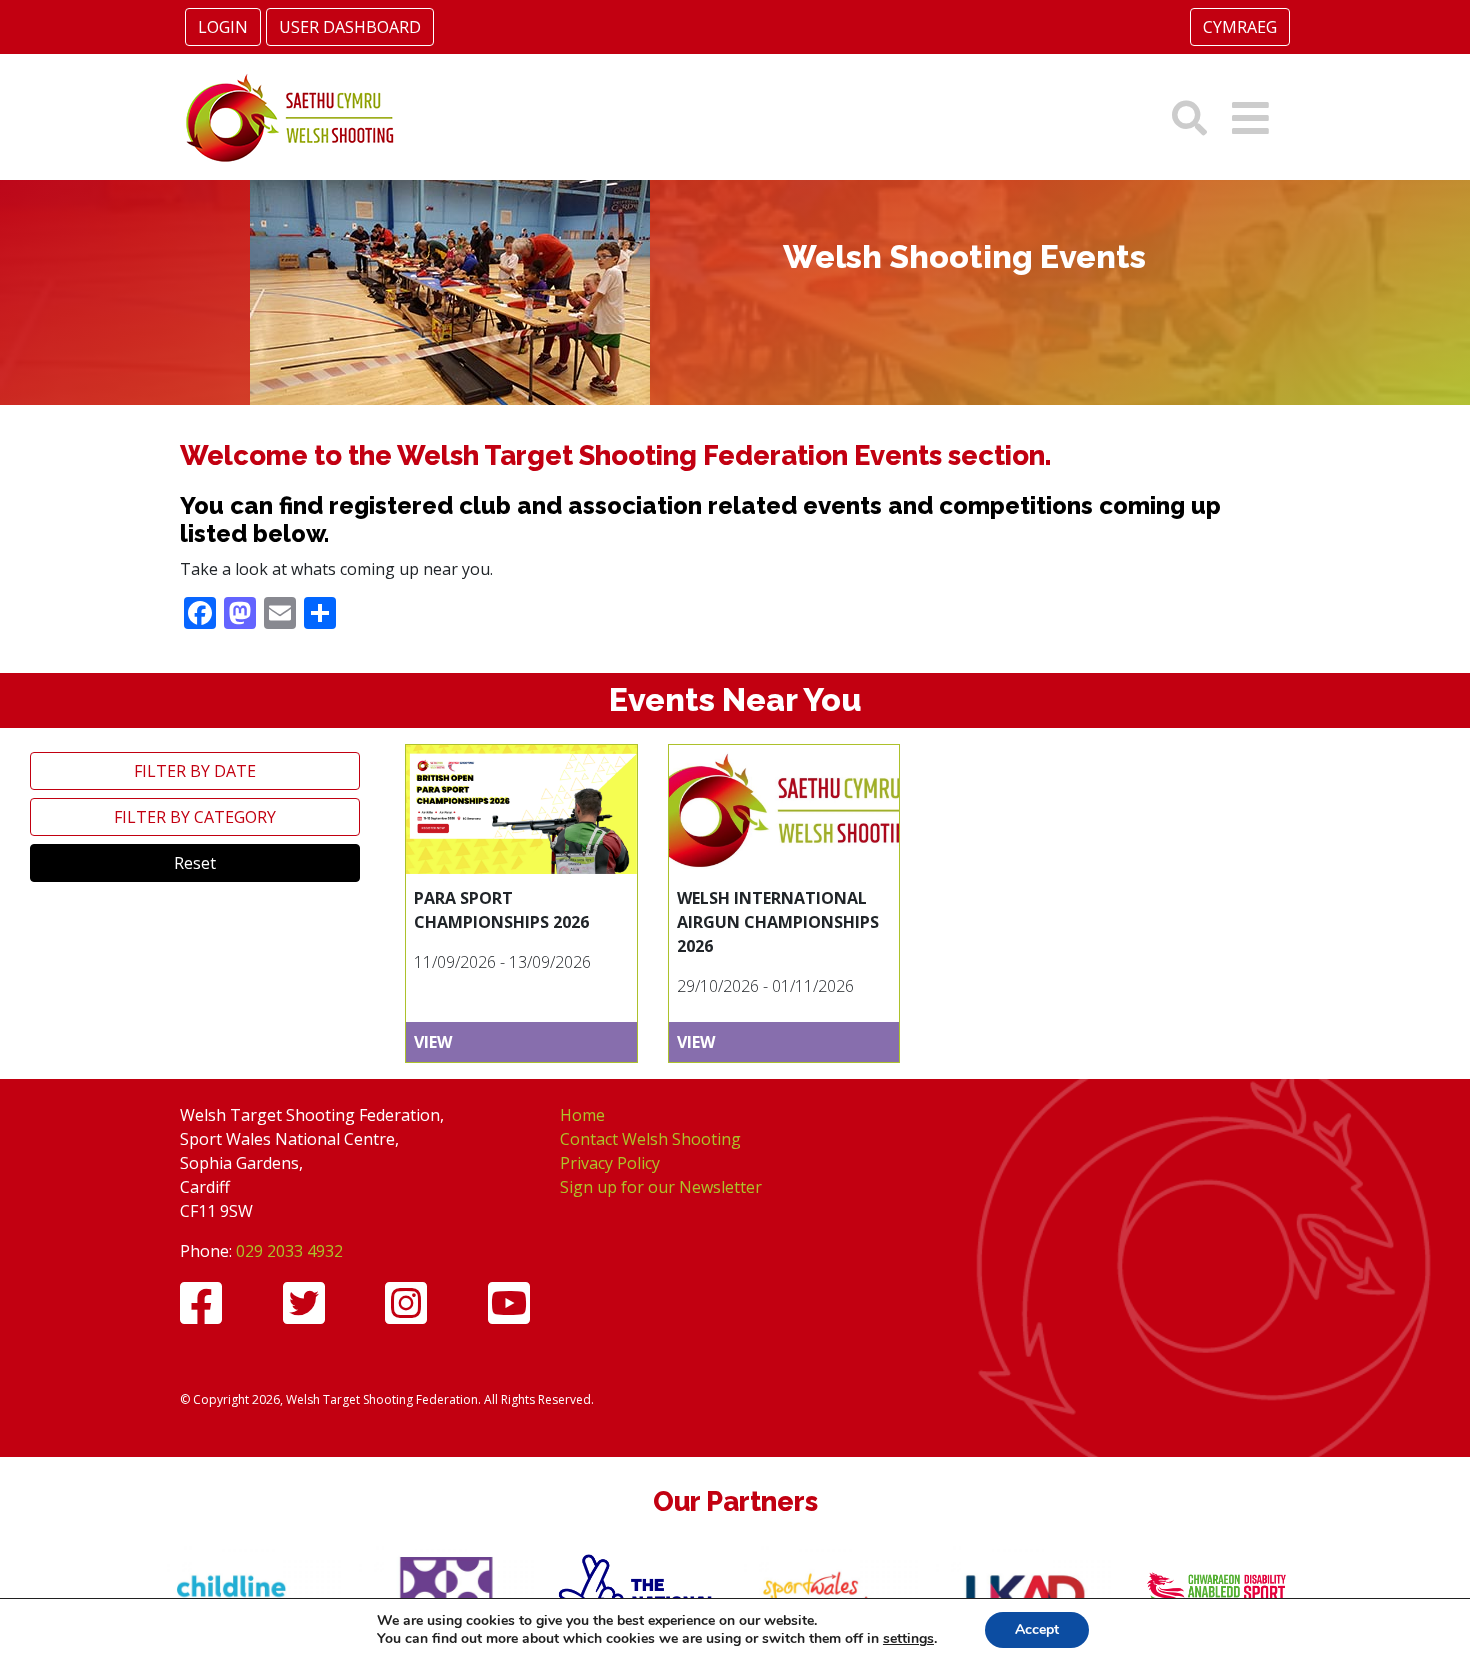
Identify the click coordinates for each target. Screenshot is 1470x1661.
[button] (1250, 117)
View (433, 1042)
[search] (1189, 117)
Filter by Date (195, 771)
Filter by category (195, 817)
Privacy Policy (610, 1163)
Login (223, 27)
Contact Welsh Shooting (650, 1139)
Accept (1037, 1629)
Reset (195, 863)
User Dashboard (350, 27)
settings (908, 1639)
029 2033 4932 (289, 1251)
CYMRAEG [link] (1240, 27)
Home (582, 1115)
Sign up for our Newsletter (661, 1187)
